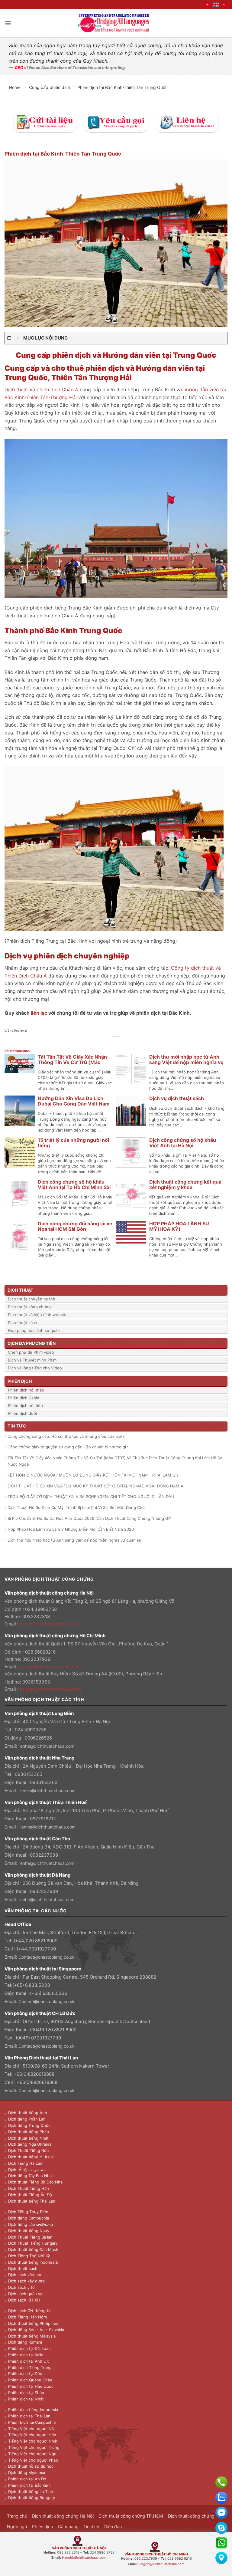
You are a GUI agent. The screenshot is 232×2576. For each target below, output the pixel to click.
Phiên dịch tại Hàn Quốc (31, 2386)
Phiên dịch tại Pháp (26, 2393)
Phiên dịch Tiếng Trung (30, 2367)
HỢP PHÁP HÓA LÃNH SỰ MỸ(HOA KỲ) (179, 1226)
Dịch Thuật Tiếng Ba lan (30, 2237)
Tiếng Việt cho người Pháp (33, 2460)
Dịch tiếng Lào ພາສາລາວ (31, 2224)
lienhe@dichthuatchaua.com (46, 1746)
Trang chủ (17, 2516)
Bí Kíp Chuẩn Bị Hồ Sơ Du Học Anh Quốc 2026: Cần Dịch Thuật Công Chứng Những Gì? (89, 1518)
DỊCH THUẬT (20, 1290)
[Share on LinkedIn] (133, 1043)
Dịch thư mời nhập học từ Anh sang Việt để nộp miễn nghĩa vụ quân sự (186, 1062)
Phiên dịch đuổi (22, 1413)
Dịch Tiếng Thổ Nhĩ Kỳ (29, 2256)
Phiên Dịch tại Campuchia (32, 2422)
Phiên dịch (43, 2527)
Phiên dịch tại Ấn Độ (27, 2479)
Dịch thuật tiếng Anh (28, 2113)
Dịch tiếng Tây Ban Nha (30, 2176)
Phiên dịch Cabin (24, 1398)
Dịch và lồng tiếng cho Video (35, 1368)
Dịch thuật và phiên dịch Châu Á (41, 389)
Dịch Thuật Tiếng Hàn (29, 2188)
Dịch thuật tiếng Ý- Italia (31, 2157)
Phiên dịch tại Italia (26, 2355)
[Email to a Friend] (119, 1043)
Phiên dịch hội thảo (26, 1390)
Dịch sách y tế (21, 2287)
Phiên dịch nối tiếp (25, 1405)
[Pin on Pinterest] (126, 1043)
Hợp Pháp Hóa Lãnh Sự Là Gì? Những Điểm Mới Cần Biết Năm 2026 (71, 1529)
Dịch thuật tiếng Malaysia (32, 2336)
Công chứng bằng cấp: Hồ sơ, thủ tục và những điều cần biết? (66, 1436)
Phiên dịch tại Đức (25, 2374)
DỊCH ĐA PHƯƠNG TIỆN (32, 1343)
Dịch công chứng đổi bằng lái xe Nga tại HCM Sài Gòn (75, 1226)
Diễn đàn (113, 2527)
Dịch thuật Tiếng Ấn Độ (30, 2195)
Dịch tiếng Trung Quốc (29, 2125)
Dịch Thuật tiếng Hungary (33, 2243)
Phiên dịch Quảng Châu (30, 2380)
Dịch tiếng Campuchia (29, 2218)
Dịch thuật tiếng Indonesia (33, 2262)
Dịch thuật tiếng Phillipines (33, 2323)
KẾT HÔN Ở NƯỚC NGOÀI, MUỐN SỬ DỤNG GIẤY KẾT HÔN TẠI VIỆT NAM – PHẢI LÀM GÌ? (93, 1475)
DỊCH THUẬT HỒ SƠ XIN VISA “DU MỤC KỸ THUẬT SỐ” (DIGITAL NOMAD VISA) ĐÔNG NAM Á (95, 1486)
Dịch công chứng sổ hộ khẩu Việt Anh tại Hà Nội (183, 1143)
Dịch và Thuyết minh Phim (32, 1360)
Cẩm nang (68, 2527)
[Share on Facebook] (106, 1043)
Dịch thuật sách (23, 1322)
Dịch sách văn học (25, 2275)
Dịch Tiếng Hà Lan (25, 2163)
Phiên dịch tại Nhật (26, 2399)
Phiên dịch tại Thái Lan (29, 2416)
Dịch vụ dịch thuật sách (177, 1098)
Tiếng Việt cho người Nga (32, 2454)
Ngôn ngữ (17, 2527)
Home (15, 87)
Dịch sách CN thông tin (30, 2311)
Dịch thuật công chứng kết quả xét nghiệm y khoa (185, 1184)
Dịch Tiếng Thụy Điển (28, 2212)
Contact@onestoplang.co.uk (47, 1957)
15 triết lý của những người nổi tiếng (73, 1143)
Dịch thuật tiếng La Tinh (31, 2492)
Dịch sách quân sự (25, 2294)
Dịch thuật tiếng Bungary (32, 2498)
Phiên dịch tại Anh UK (29, 2361)
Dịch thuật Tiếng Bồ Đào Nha (35, 2182)
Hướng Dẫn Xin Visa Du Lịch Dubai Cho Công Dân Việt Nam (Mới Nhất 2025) (74, 1104)
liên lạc (39, 1013)
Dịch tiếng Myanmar (27, 2472)
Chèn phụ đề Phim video (31, 1352)
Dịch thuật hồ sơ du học (31, 2466)
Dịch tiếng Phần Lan (27, 2119)
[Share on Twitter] (113, 1043)
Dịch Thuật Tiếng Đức (28, 2150)
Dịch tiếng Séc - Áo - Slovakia (36, 2330)
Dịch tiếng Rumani (25, 2342)
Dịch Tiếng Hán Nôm (27, 2317)
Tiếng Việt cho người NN (31, 2429)
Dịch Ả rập (20, 2170)
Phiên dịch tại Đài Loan (29, 2348)
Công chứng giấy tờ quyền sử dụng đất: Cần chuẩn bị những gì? (68, 1447)
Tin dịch (91, 2527)
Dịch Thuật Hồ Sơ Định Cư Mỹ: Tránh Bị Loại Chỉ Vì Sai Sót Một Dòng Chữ (76, 1507)
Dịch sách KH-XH (24, 2300)
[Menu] (8, 23)
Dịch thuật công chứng (29, 1307)
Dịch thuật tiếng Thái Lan (32, 2201)
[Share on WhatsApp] (99, 1043)
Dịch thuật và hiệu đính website (38, 1315)
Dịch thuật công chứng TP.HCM (131, 2516)
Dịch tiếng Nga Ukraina (30, 2144)
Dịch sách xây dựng (26, 2281)
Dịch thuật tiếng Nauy (29, 2231)
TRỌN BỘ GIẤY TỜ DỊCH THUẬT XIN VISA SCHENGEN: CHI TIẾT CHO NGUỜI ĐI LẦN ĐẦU (91, 1497)
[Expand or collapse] (18, 338)
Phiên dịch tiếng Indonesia (33, 2410)
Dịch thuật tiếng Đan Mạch (33, 2249)
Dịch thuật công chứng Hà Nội (63, 2516)
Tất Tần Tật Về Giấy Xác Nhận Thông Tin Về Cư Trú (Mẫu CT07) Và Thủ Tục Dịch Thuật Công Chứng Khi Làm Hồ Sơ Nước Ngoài (115, 1461)
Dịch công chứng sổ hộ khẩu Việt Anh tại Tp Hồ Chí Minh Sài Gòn (74, 1187)
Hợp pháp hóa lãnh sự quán (34, 1330)
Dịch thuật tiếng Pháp (29, 2132)
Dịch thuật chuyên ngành (32, 1299)
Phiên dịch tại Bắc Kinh (29, 2485)
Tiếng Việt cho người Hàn (32, 2435)
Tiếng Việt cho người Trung (34, 2447)
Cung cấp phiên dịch (50, 87)
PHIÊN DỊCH (20, 1381)
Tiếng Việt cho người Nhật (33, 2441)
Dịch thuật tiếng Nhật (28, 2138)
